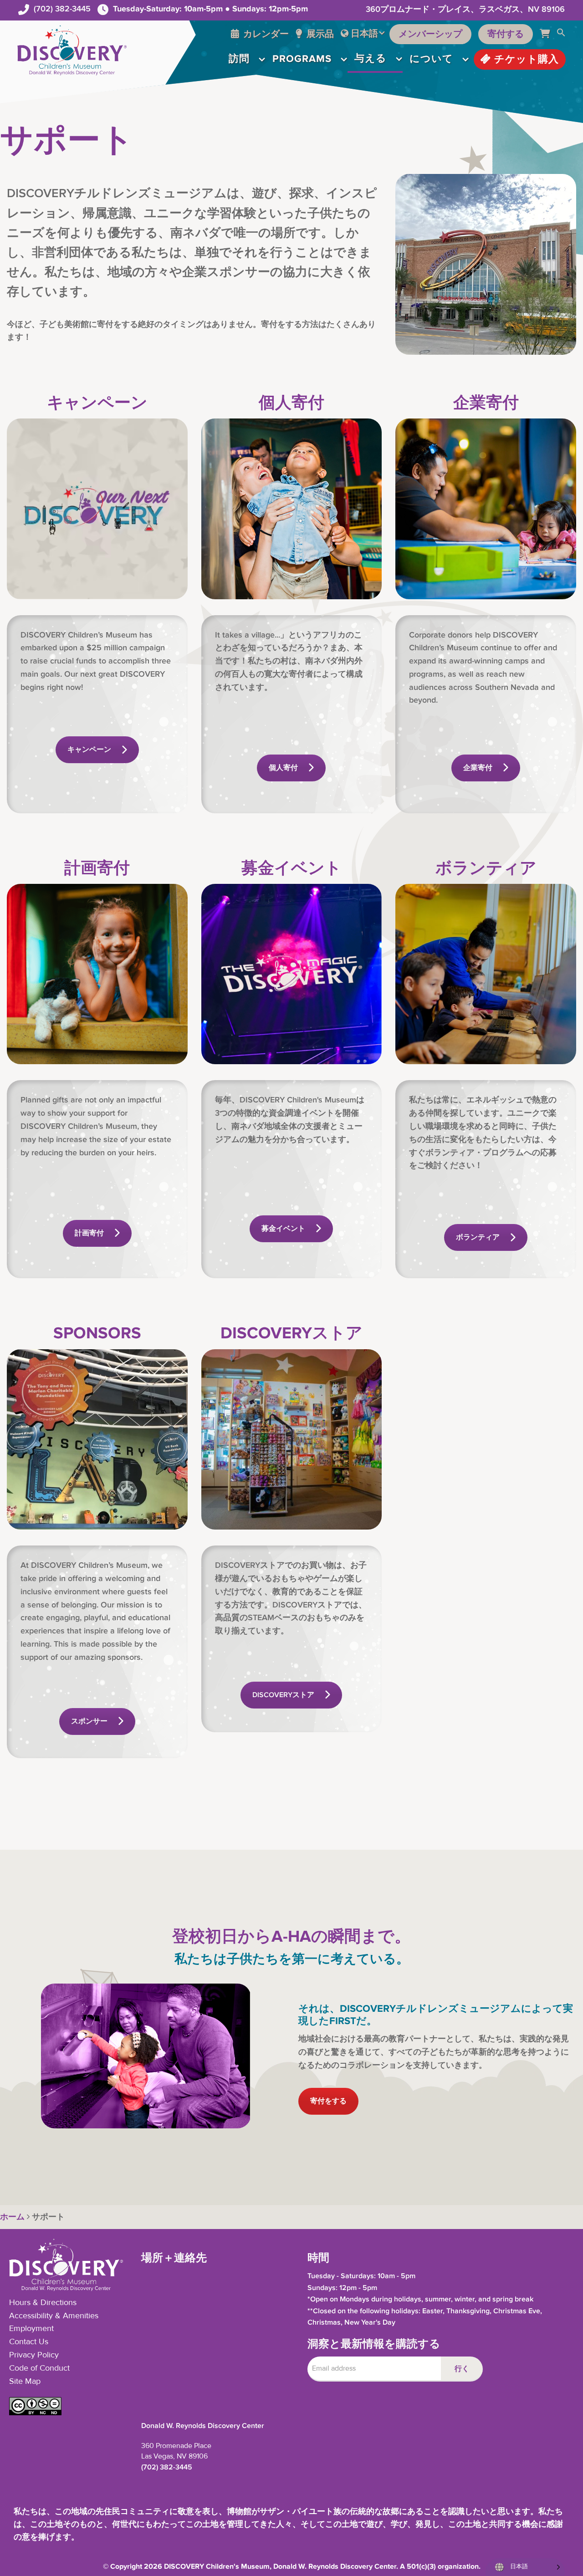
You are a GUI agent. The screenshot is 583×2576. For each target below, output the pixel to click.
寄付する (506, 34)
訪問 (239, 59)
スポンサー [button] (89, 1722)
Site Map (25, 2382)
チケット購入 (525, 59)
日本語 (364, 34)
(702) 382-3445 (62, 9)
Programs (302, 59)
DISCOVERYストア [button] (283, 1695)
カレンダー (265, 34)
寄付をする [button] (328, 2101)
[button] (561, 34)
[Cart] (548, 34)
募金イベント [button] (283, 1229)
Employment (31, 2329)
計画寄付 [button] (89, 1233)
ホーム (12, 2217)
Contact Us (29, 2342)
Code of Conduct (39, 2368)
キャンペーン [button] (89, 750)
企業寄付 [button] (478, 768)
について (431, 59)
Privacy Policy (34, 2355)
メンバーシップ (430, 34)
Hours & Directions (43, 2303)
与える (371, 59)
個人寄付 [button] (283, 768)
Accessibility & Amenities (54, 2316)
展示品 (319, 34)
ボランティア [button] (478, 1237)
